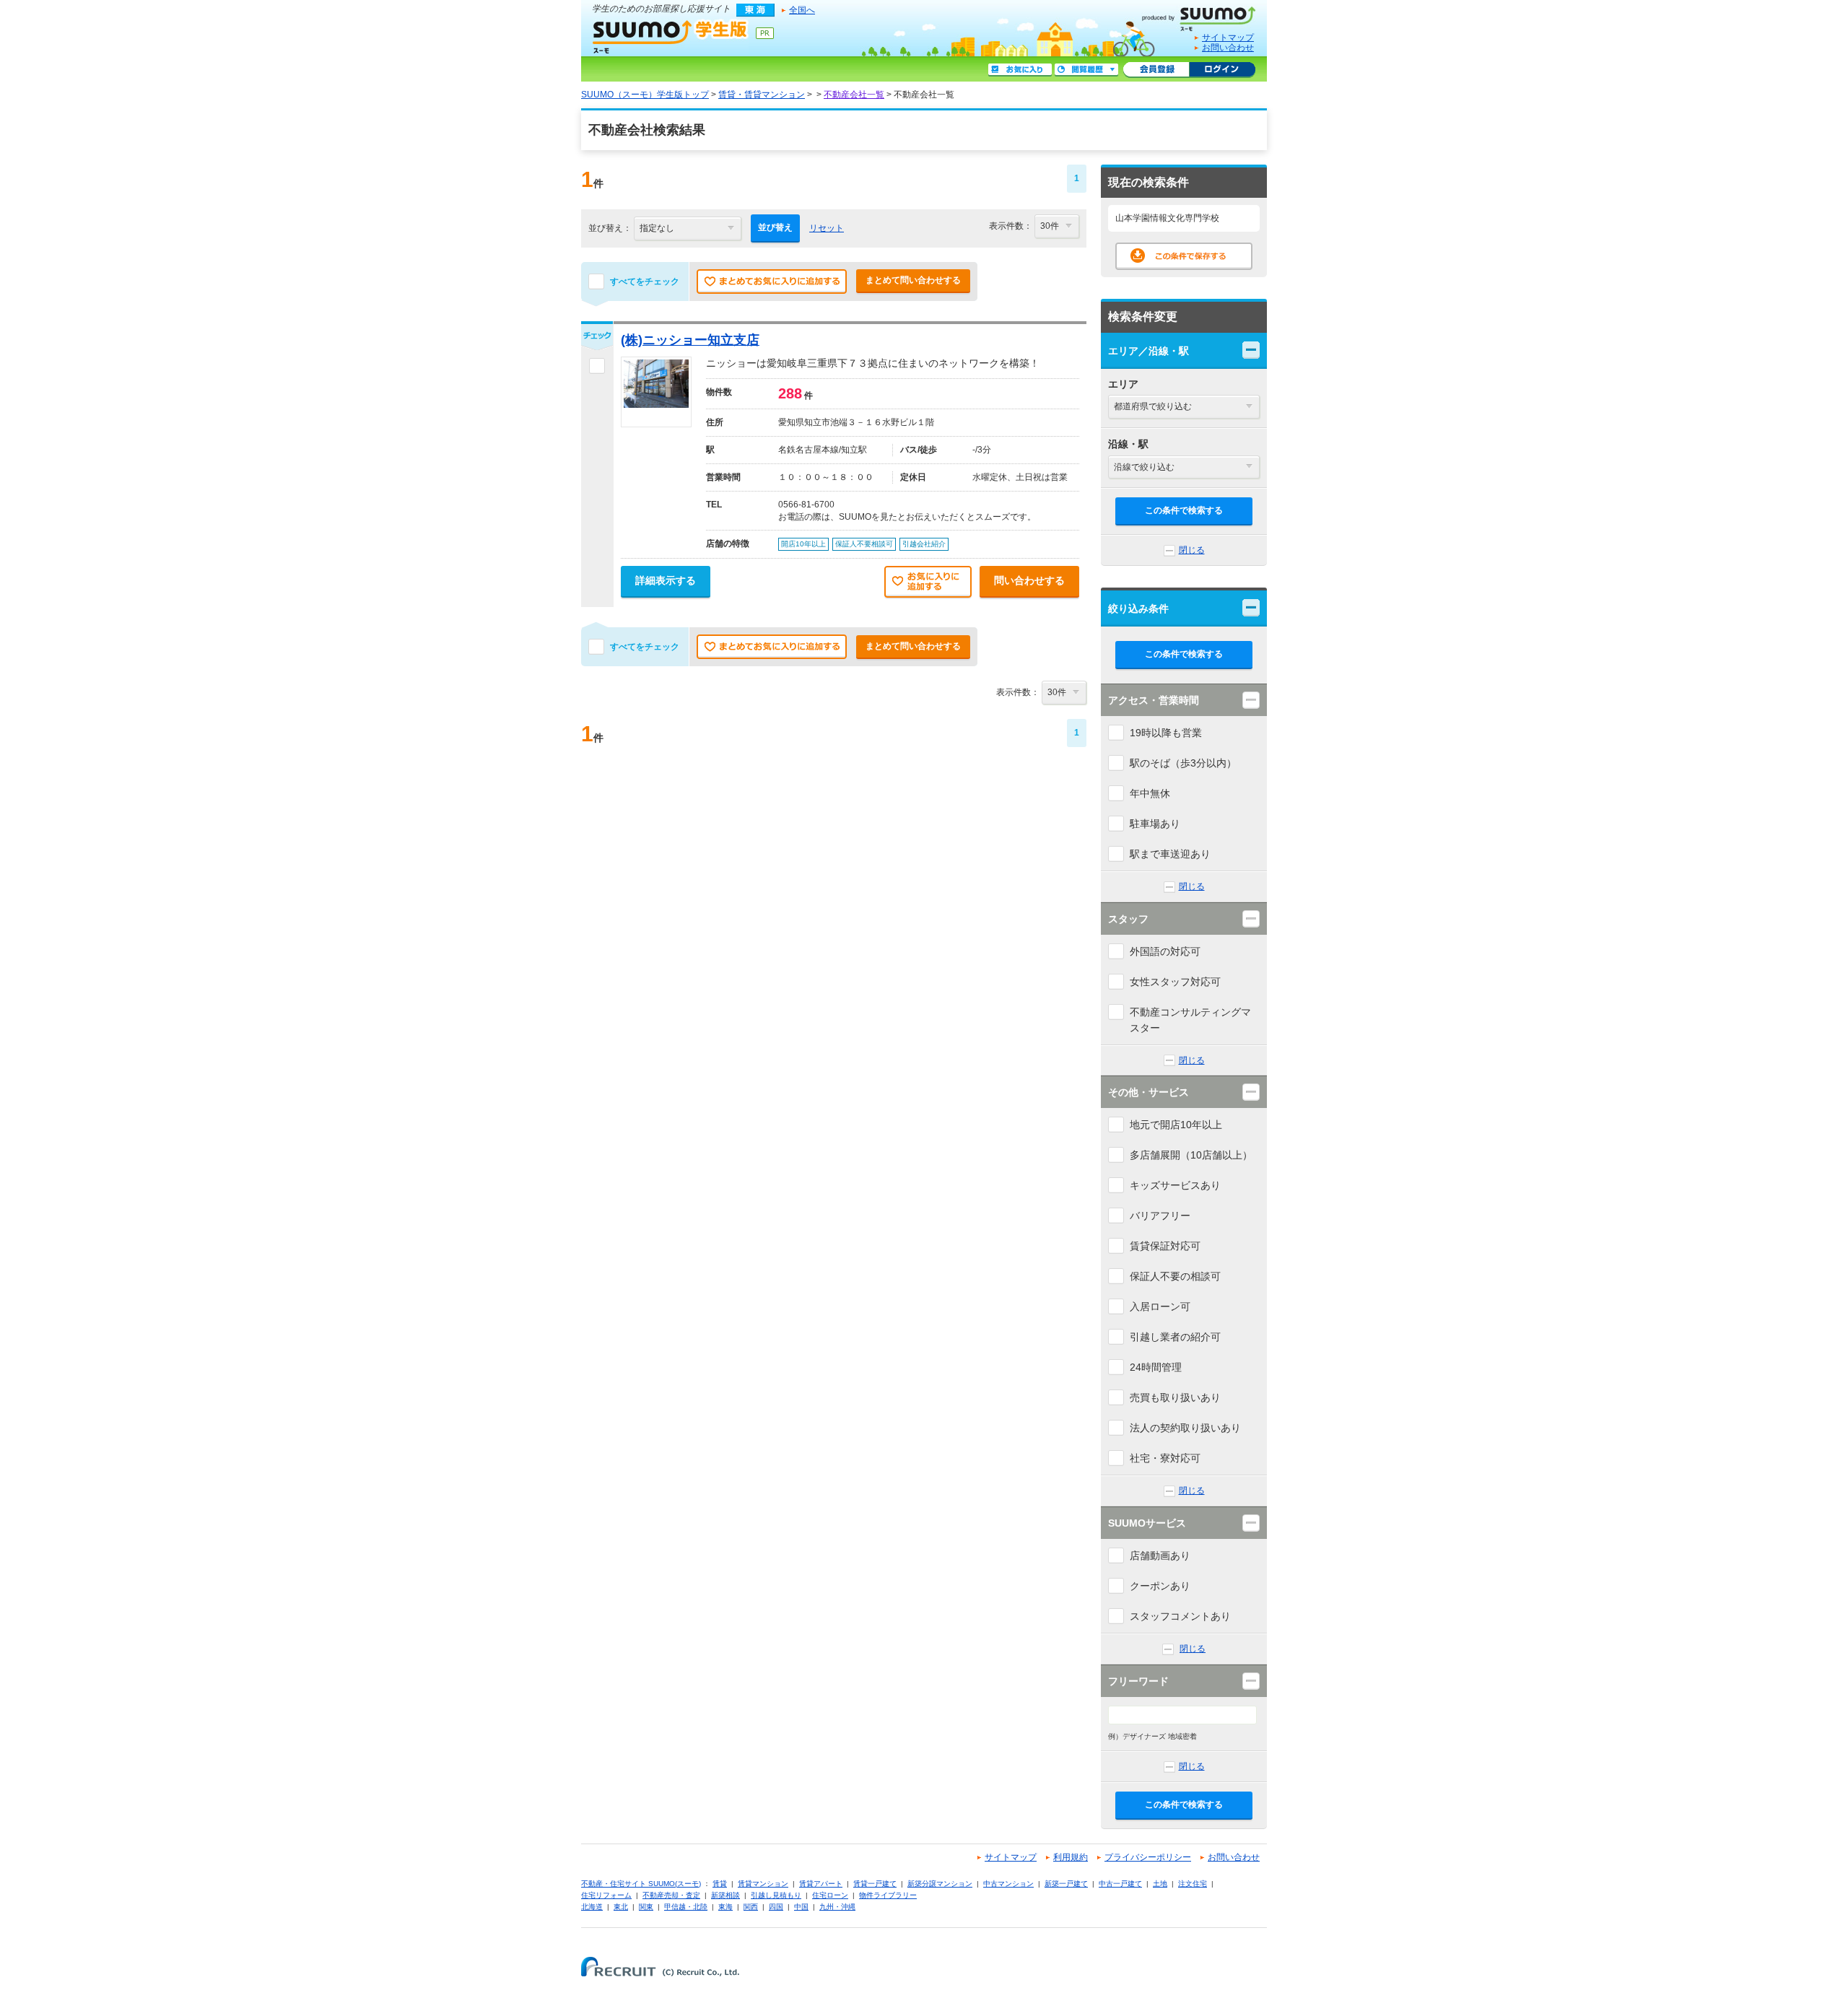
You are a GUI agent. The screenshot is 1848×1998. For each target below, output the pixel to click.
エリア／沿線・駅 (1149, 351)
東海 (725, 1907)
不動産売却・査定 (671, 1895)
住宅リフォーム (606, 1895)
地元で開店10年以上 (1176, 1125)
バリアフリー (1160, 1216)
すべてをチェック (645, 282)
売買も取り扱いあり (1175, 1397)
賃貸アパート (821, 1884)
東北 (621, 1907)
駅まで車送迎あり (1170, 854)
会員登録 (1156, 70)
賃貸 (720, 1884)
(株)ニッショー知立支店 (690, 340)
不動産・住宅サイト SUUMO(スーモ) (641, 1884)
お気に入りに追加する (928, 583)
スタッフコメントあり (1180, 1616)
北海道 (592, 1907)
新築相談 (725, 1895)
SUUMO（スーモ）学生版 (671, 36)
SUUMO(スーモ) (1204, 16)
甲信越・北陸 (686, 1907)
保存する (1184, 256)
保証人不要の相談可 (1175, 1276)
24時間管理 (1156, 1367)
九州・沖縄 (837, 1907)
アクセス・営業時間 (1154, 700)
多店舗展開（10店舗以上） (1191, 1155)
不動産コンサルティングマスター (1190, 1020)
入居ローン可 (1160, 1306)
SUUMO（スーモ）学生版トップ (645, 95)
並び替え (775, 227)
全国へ (802, 10)
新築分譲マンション (940, 1884)
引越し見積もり (776, 1895)
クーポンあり (1160, 1586)
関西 (751, 1907)
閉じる (1192, 550)
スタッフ (1128, 919)
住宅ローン (830, 1895)
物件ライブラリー (888, 1895)
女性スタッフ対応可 (1175, 982)
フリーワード (1138, 1681)
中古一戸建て (1120, 1884)
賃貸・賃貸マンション (762, 95)
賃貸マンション (763, 1884)
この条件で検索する (1184, 510)
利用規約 (1071, 1857)
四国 (776, 1907)
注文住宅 (1193, 1884)
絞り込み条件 (1138, 608)
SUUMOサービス (1147, 1523)
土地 (1160, 1884)
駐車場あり (1155, 824)
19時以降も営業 (1166, 733)
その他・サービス (1149, 1092)
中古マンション (1008, 1884)
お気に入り (1020, 70)
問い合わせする (1029, 580)
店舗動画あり (1160, 1556)
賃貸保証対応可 (1165, 1246)
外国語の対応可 (1165, 951)
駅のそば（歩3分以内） (1183, 763)
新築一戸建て (1066, 1884)
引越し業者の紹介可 (1175, 1337)
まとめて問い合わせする (913, 280)
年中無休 (1150, 793)
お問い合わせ (1228, 48)
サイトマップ (1228, 38)
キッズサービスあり (1175, 1185)
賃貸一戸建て (875, 1884)
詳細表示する (666, 580)
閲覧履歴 (1086, 70)
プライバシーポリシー (1148, 1857)
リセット (827, 228)
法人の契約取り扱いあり (1185, 1428)
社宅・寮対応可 (1165, 1458)
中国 (801, 1907)
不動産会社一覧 (854, 95)
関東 (646, 1907)
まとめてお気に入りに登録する (772, 282)
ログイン (1222, 70)
